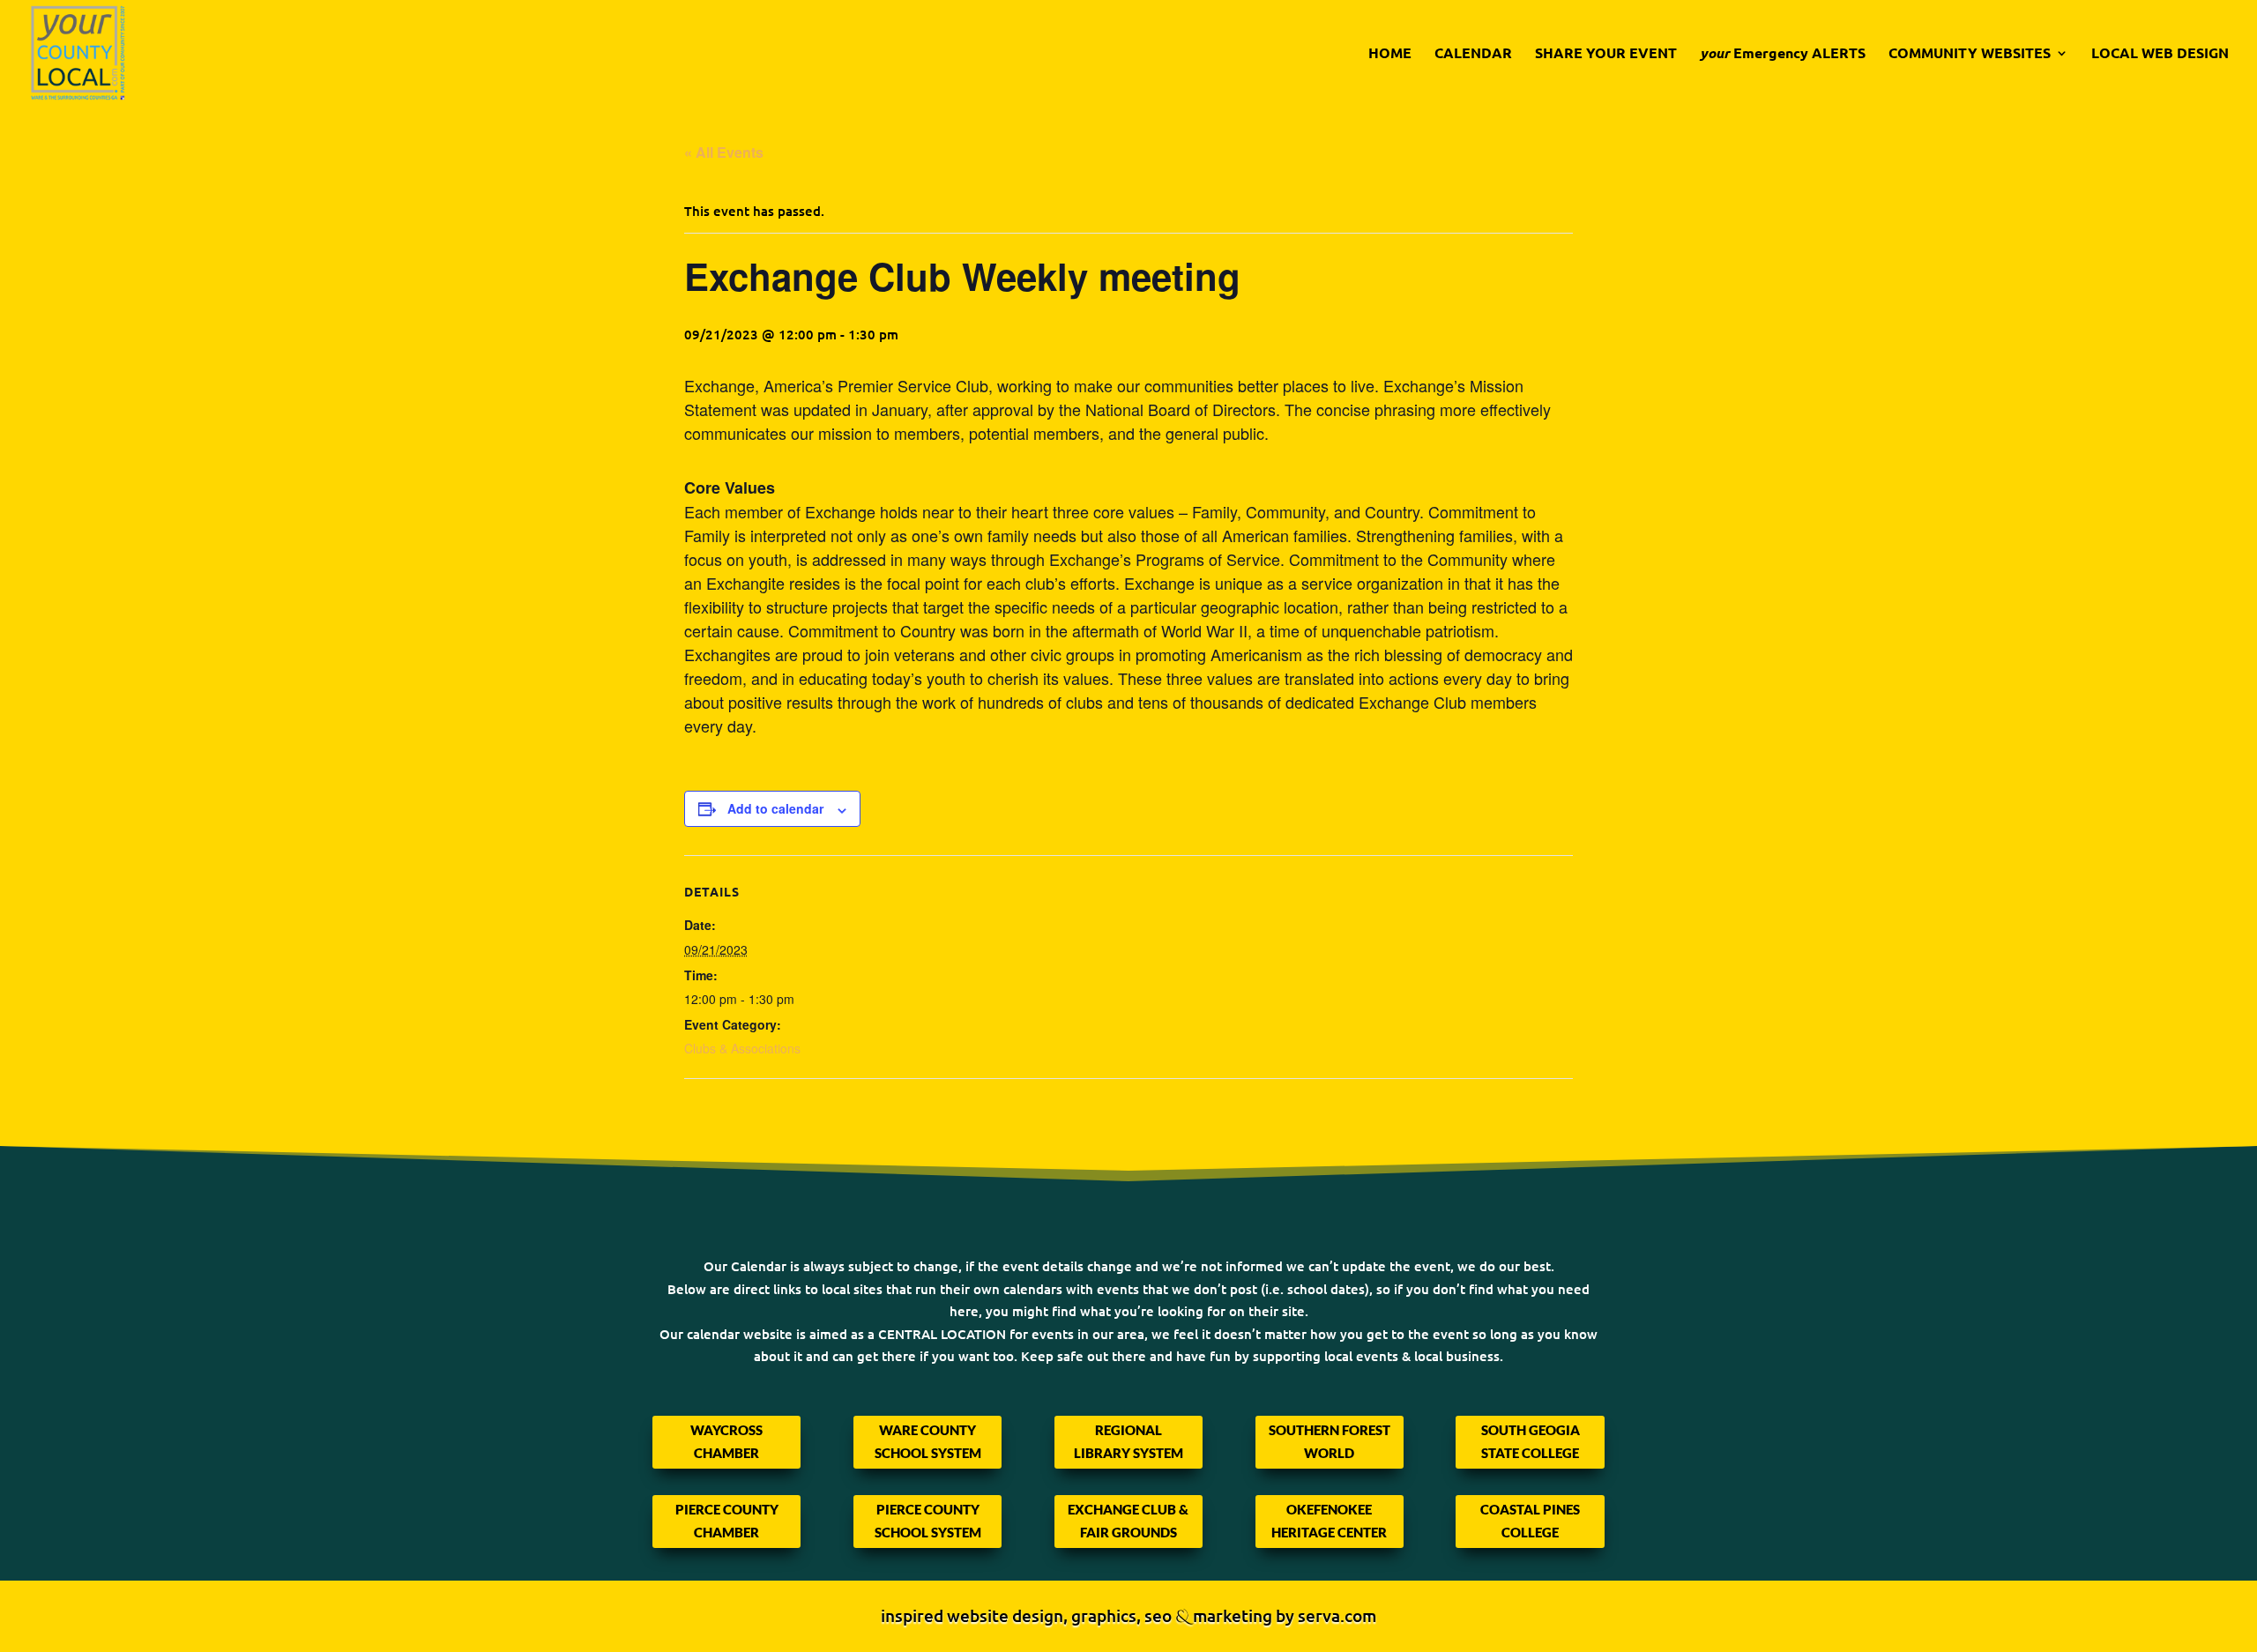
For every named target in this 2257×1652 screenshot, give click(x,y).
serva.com (1337, 1615)
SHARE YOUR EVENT (1606, 54)
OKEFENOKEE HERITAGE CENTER (1329, 1521)
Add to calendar (775, 808)
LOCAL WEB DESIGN (2160, 54)
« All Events (724, 152)
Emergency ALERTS (1783, 54)
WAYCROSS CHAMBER (726, 1441)
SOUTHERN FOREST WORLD (1330, 1441)
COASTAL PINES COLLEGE (1530, 1521)
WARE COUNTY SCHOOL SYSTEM (928, 1441)
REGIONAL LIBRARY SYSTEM (1128, 1441)
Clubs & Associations (742, 1048)
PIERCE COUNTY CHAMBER (727, 1521)
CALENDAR (1473, 54)
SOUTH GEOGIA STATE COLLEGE (1531, 1441)
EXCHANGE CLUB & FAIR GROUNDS (1128, 1521)
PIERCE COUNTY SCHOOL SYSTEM (928, 1521)
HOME (1390, 54)
